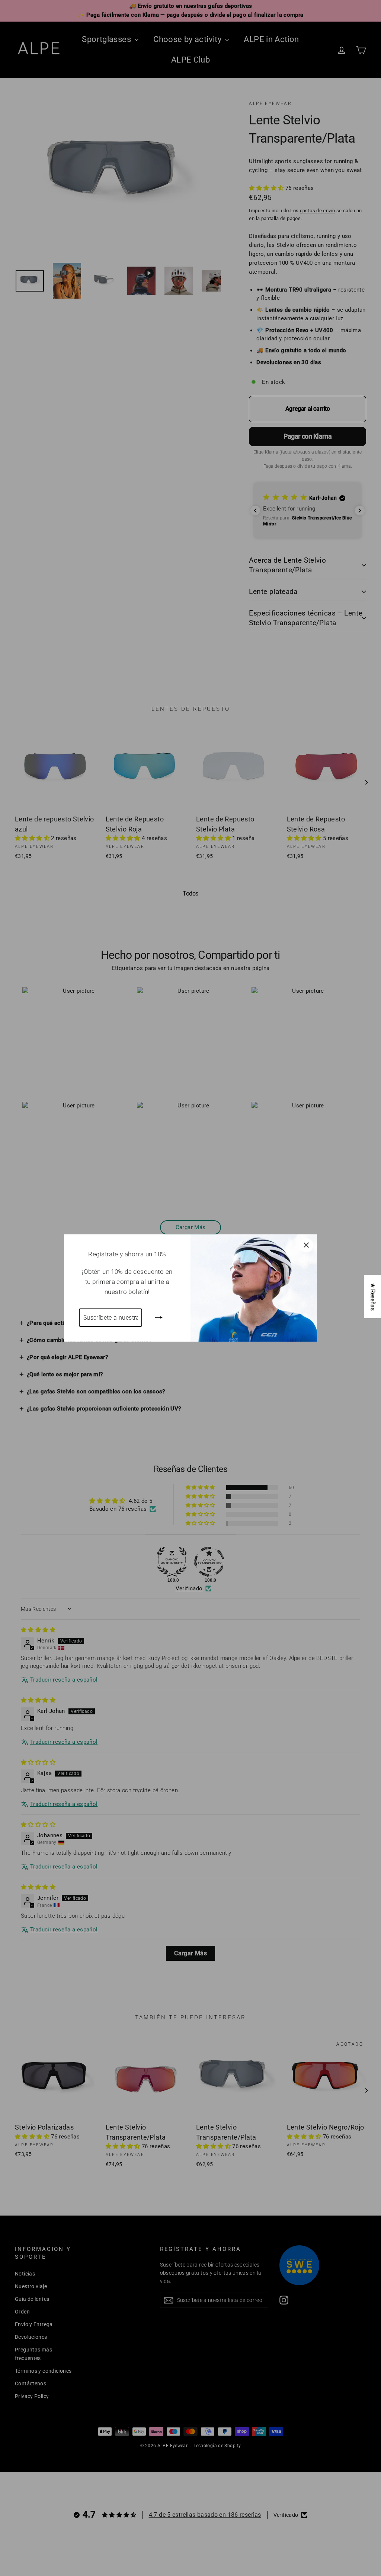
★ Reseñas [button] (373, 1297)
